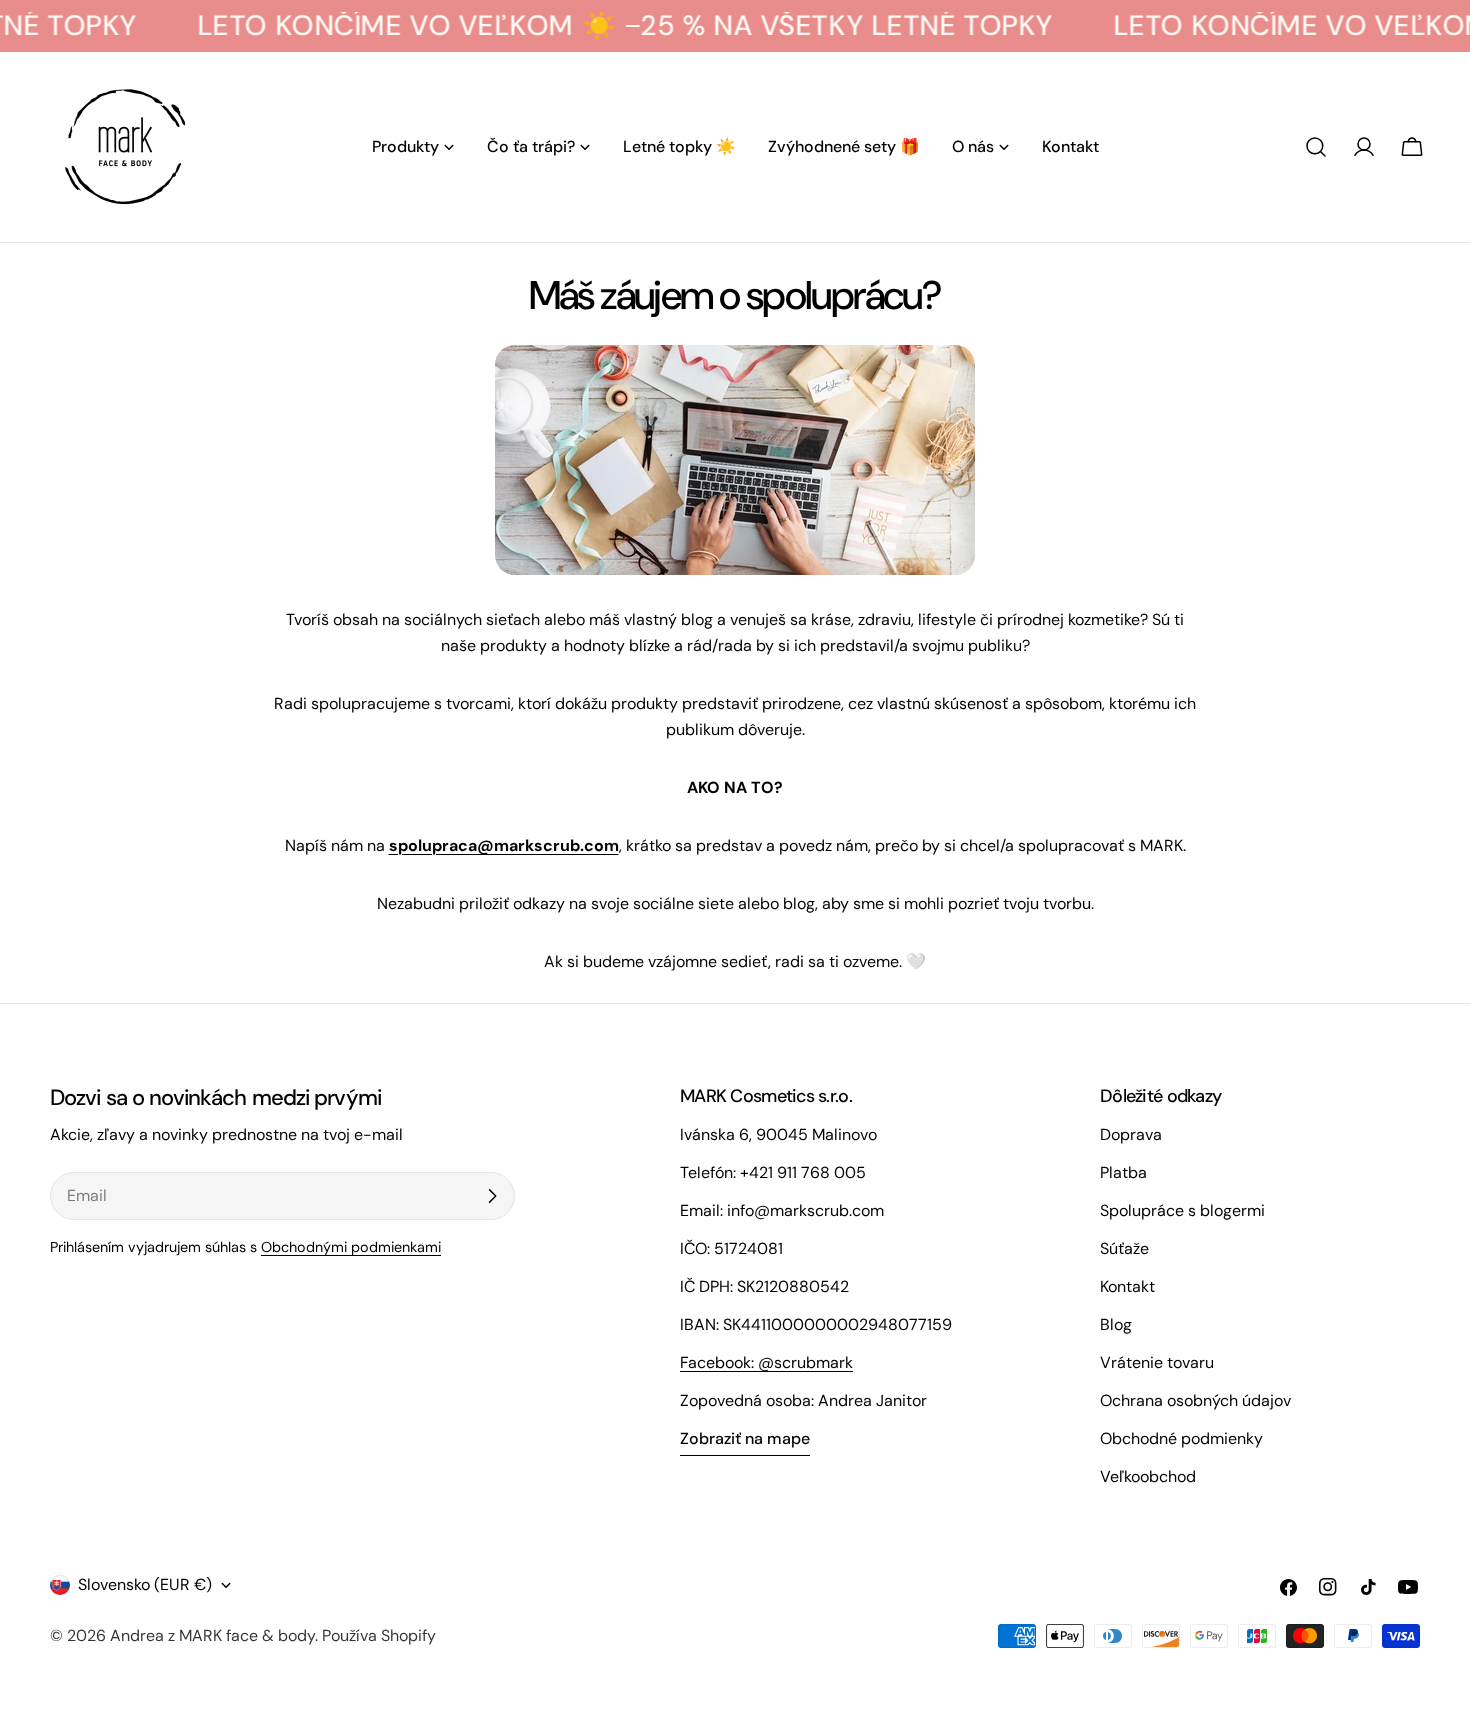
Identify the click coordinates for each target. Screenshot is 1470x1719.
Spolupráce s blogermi (1182, 1210)
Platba (1123, 1172)
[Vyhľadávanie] (1316, 147)
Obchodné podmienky (1181, 1438)
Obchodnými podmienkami (351, 1247)
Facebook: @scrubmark (766, 1362)
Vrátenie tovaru (1157, 1362)
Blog (1116, 1324)
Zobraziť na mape (745, 1438)
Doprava (1131, 1134)
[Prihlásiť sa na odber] (492, 1196)
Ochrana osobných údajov (1195, 1400)
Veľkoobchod (1148, 1476)
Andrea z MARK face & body (212, 1635)
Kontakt (1127, 1286)
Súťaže (1124, 1248)
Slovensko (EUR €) (145, 1584)
